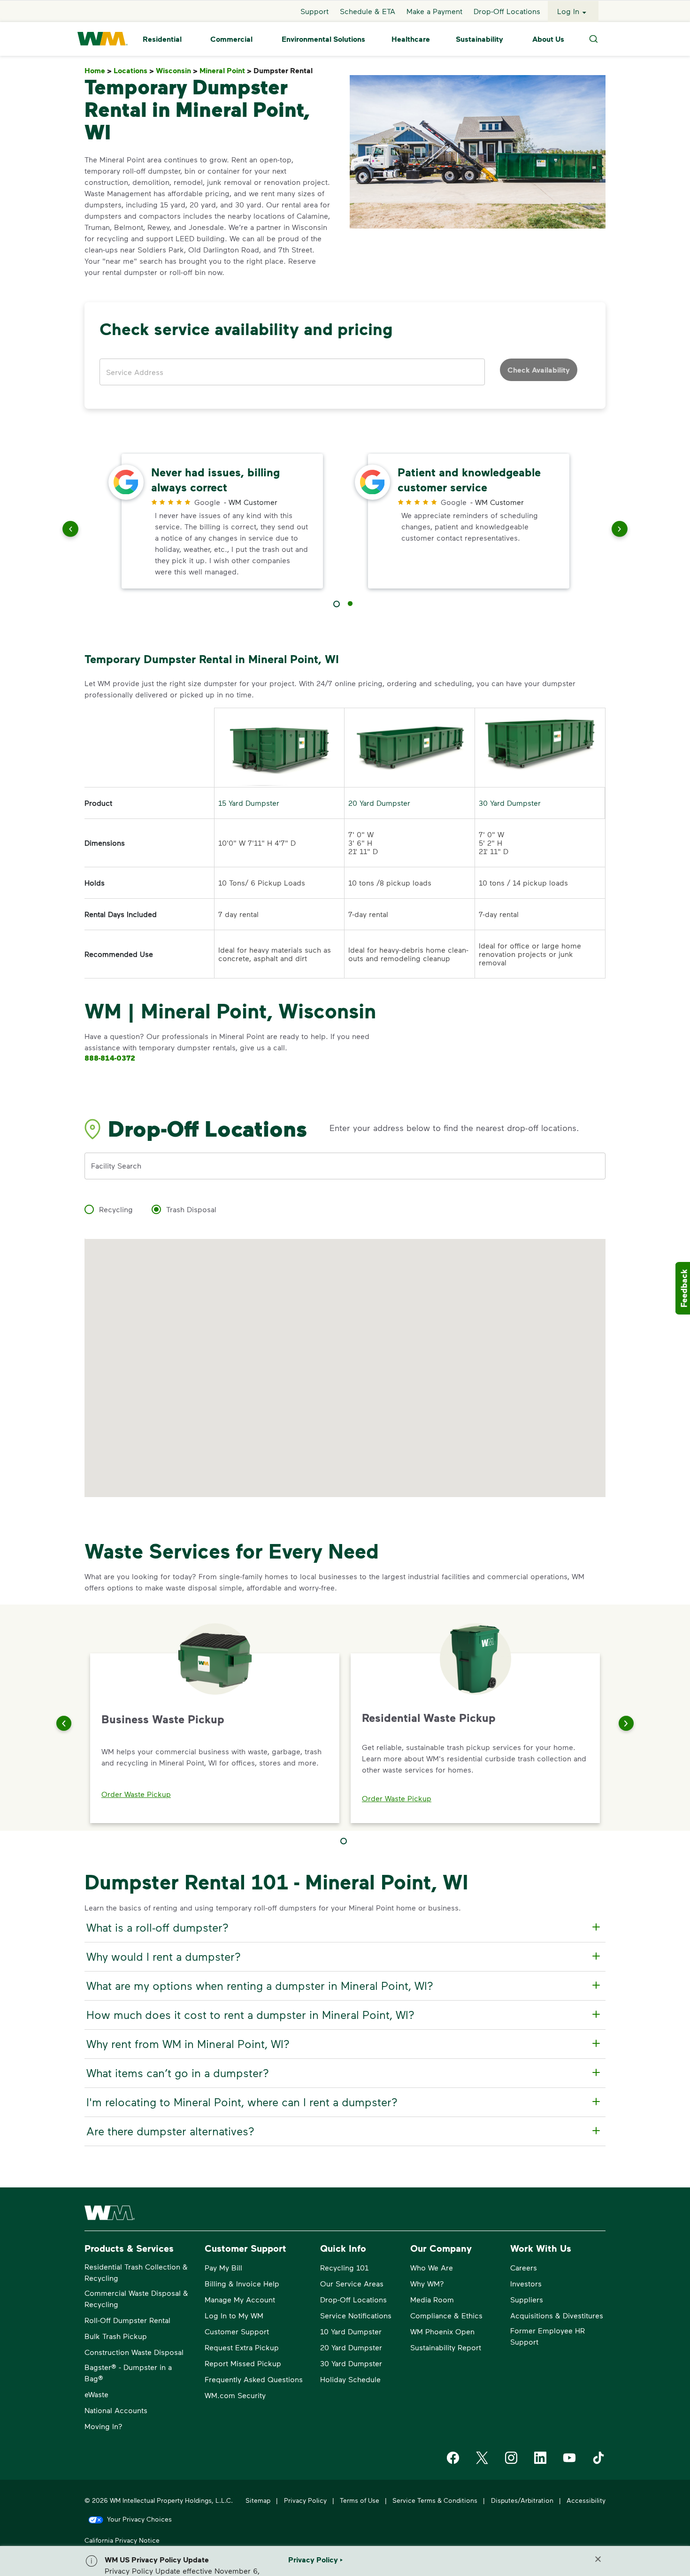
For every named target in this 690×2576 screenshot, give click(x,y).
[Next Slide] (626, 1723)
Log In (568, 11)
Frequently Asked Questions (254, 2379)
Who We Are (432, 2267)
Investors (526, 2283)
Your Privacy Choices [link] (139, 2519)
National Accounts (116, 2410)
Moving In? (103, 2426)
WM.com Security (235, 2395)
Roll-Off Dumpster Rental (127, 2320)
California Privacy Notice (122, 2540)
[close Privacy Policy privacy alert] (598, 2559)
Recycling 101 (344, 2267)
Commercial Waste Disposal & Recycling (136, 2298)
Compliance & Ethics (446, 2315)
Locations (134, 71)
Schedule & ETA (368, 11)
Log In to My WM (234, 2315)
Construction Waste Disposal (134, 2352)
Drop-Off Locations (507, 11)
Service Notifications (356, 2315)
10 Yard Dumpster (351, 2331)
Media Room (432, 2299)
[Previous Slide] (64, 1723)
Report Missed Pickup (243, 2363)
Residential (162, 39)
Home (98, 71)
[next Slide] (620, 531)
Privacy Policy (305, 2500)
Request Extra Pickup (242, 2347)
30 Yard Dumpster (510, 803)
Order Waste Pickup (136, 1794)
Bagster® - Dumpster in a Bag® (128, 2373)
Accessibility (586, 2500)
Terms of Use (360, 2500)
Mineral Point (226, 71)
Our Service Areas (352, 2283)
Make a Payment (434, 11)
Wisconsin (177, 71)
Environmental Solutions (323, 39)
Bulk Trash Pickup (116, 2336)
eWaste (96, 2394)
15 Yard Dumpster (249, 803)
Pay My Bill (223, 2267)
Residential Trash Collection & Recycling (136, 2272)
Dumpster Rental (285, 71)
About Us (548, 39)
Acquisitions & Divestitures (557, 2315)
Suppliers (527, 2299)
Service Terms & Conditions (435, 2500)
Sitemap (258, 2500)
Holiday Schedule (350, 2379)
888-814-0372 (110, 1058)
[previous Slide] (70, 531)
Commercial (231, 39)
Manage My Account (240, 2299)
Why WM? (427, 2283)
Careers (524, 2267)
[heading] (344, 1927)
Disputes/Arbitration (522, 2500)
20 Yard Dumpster (379, 803)
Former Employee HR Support (548, 2336)
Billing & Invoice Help (242, 2283)
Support (314, 11)
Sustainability (479, 39)
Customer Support (237, 2331)
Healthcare (411, 39)
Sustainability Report (446, 2347)
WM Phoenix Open (442, 2331)
